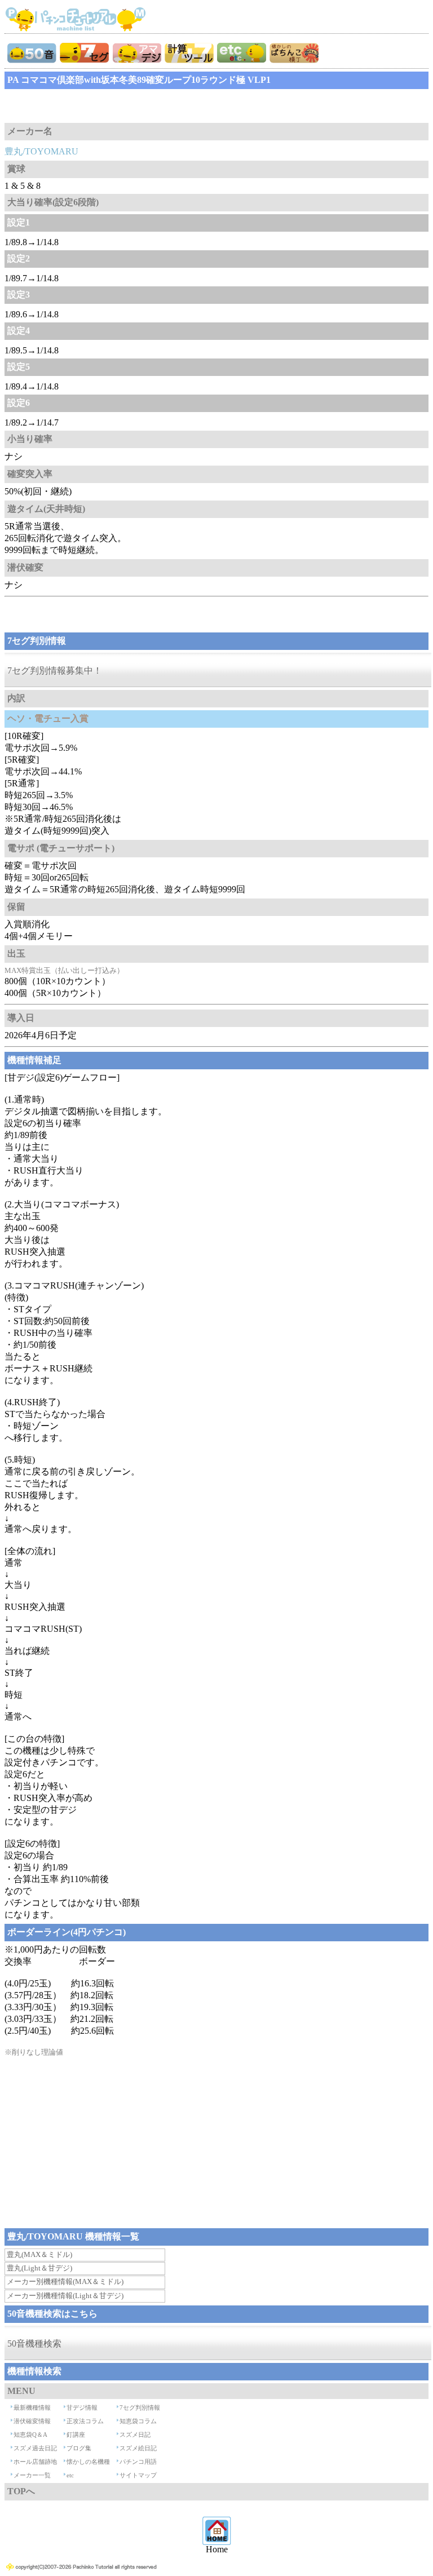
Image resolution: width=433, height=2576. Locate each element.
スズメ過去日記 (35, 2448)
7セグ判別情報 (140, 2407)
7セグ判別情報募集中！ (55, 670)
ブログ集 (79, 2448)
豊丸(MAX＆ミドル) (39, 2254)
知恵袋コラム (138, 2421)
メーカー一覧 (32, 2475)
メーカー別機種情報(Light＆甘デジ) (65, 2296)
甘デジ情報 (82, 2407)
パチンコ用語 (138, 2462)
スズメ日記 (135, 2435)
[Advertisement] (95, 106)
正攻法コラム (85, 2421)
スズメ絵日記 (138, 2448)
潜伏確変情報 (32, 2421)
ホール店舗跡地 (35, 2462)
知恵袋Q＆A (30, 2435)
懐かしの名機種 (88, 2462)
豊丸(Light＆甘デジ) (39, 2268)
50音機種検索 (34, 2343)
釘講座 (76, 2435)
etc (70, 2475)
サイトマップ (138, 2475)
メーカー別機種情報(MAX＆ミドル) (65, 2281)
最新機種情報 (32, 2407)
